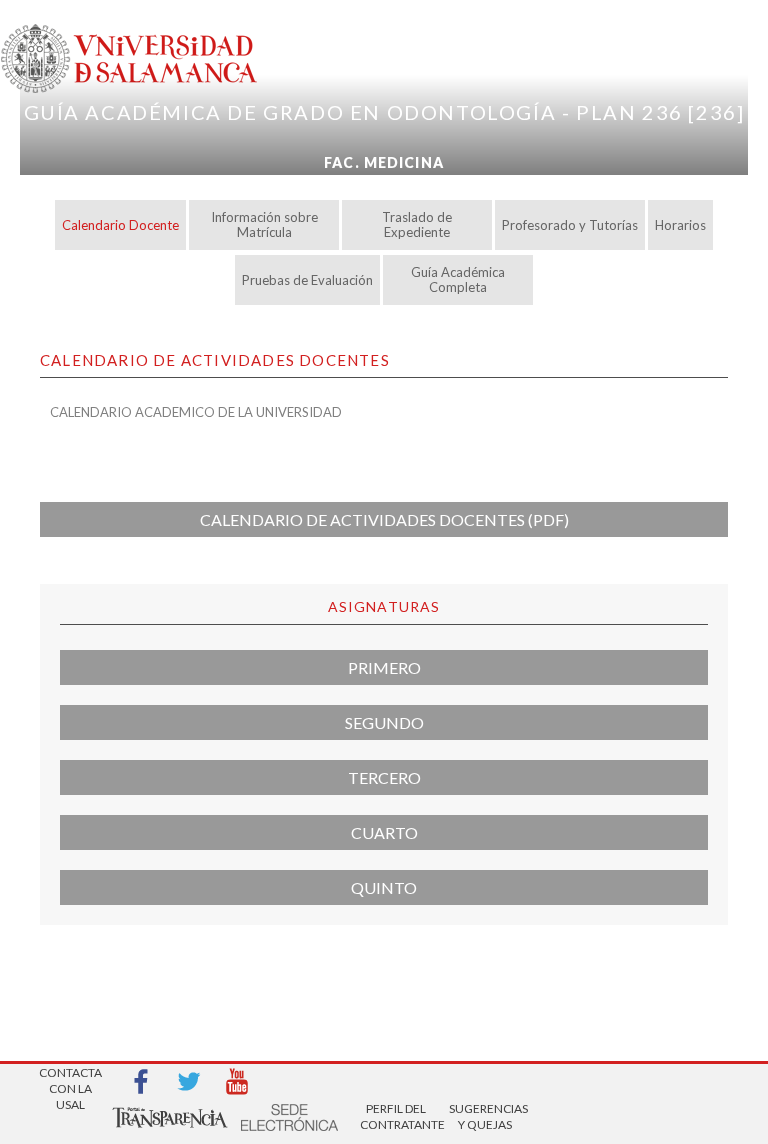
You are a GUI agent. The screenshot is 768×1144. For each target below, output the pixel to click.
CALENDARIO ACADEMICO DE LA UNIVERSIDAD (196, 412)
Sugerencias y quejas (485, 1116)
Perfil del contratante (396, 1116)
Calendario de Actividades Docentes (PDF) (384, 519)
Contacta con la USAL (70, 1082)
